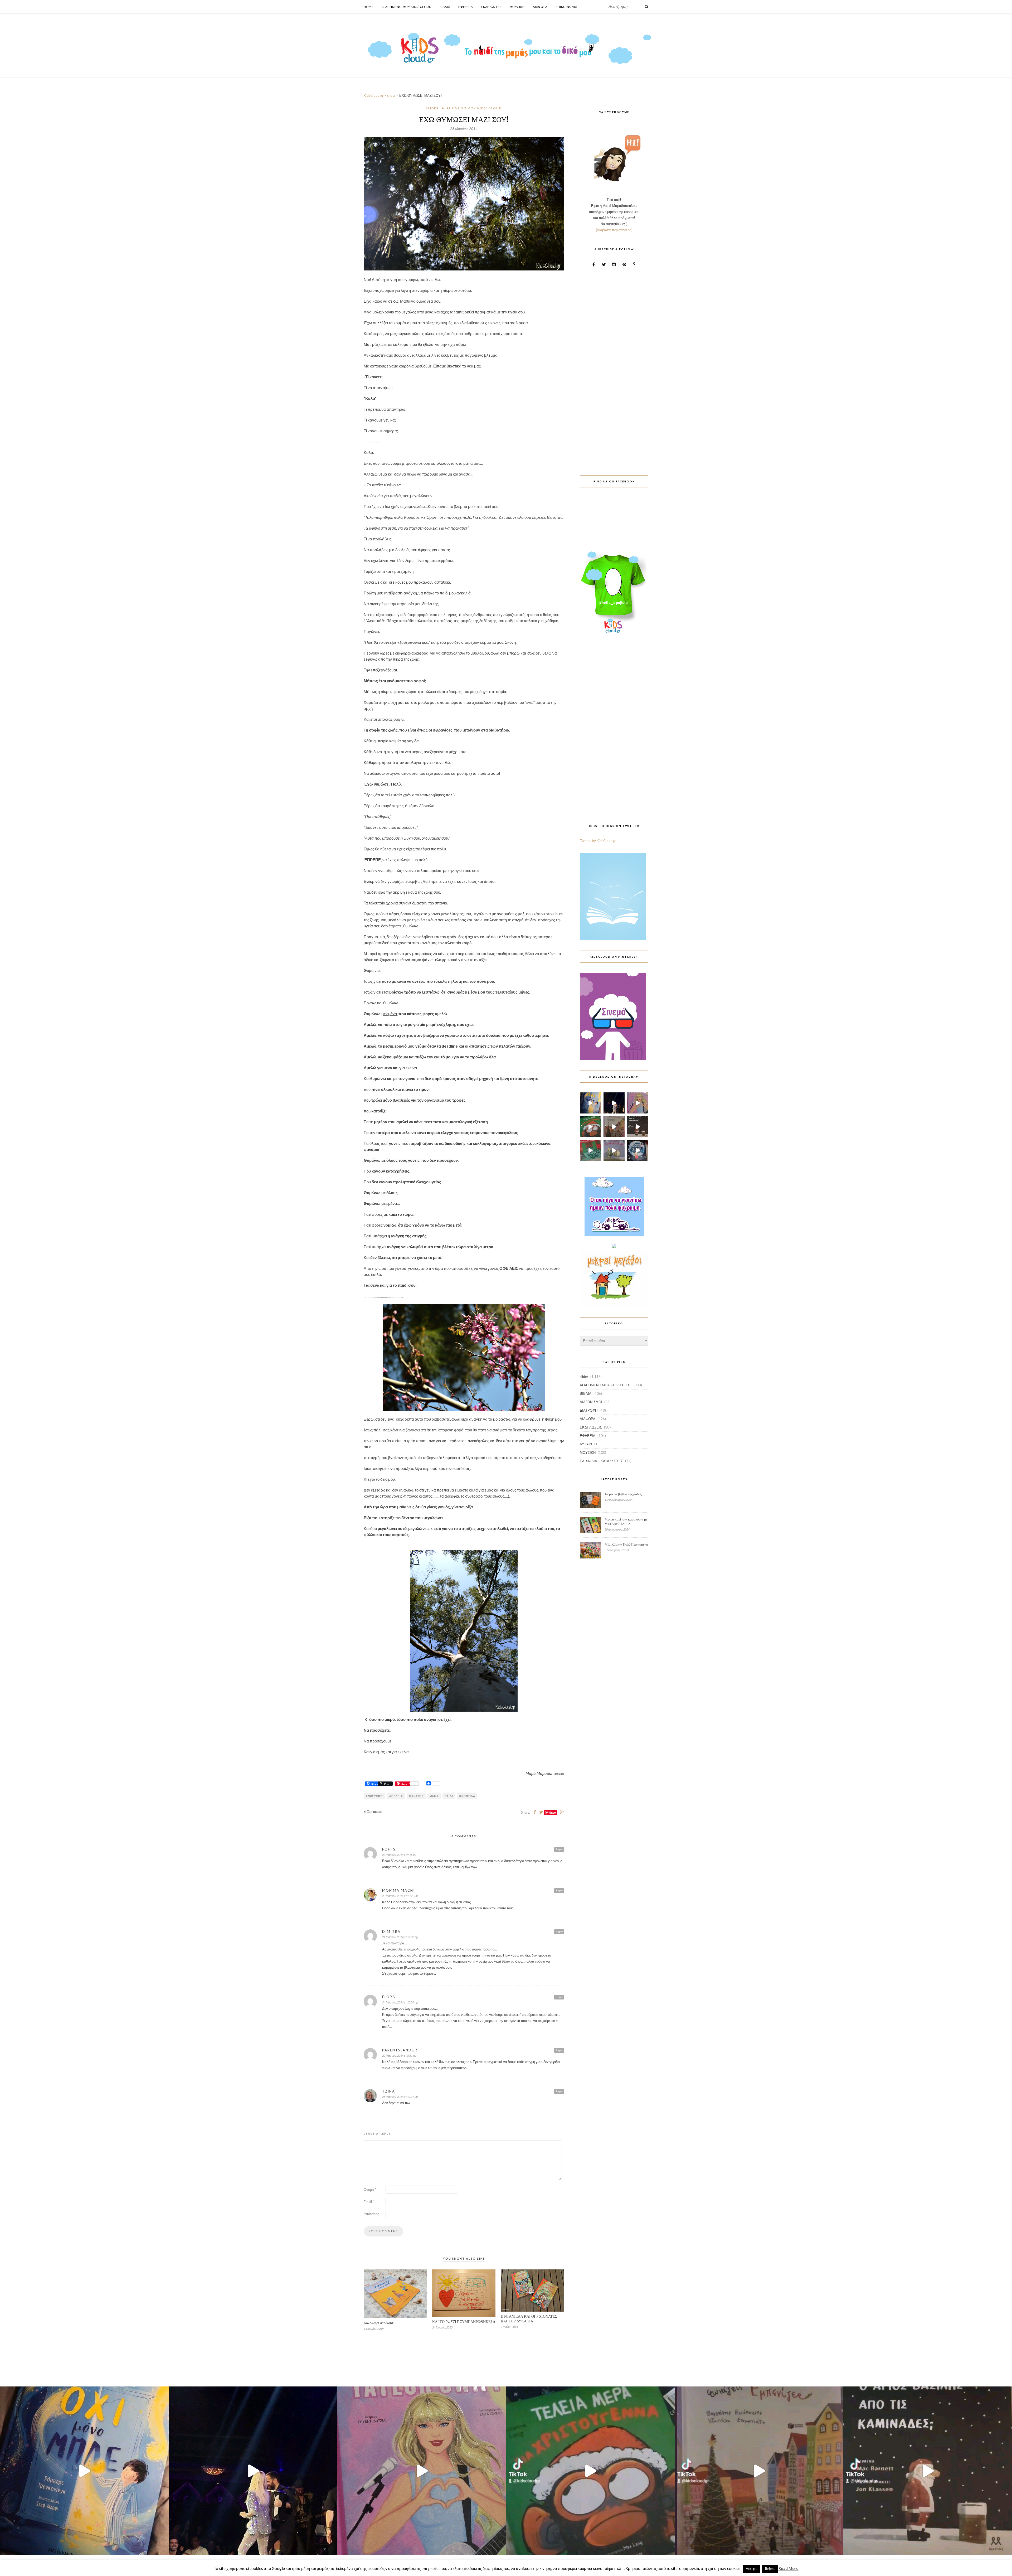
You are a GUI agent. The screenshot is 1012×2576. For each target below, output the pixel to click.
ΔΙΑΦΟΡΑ (588, 1419)
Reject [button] (770, 2569)
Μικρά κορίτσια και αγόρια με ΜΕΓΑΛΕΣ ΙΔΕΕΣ (626, 1521)
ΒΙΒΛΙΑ (586, 1393)
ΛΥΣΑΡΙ (586, 1444)
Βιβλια (445, 7)
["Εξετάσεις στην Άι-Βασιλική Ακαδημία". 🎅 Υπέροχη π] (590, 1150)
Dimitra (391, 1931)
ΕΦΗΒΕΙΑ (588, 1436)
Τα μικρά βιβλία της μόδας (623, 1494)
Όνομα (370, 2190)
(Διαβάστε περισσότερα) (614, 230)
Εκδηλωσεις (491, 7)
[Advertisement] (614, 368)
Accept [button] (751, 2569)
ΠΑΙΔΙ (449, 1796)
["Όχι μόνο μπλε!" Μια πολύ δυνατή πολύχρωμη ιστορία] (590, 1103)
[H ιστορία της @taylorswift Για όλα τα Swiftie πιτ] (638, 1103)
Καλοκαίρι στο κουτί (379, 2323)
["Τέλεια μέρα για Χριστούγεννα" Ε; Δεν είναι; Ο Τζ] (590, 1127)
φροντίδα (467, 1796)
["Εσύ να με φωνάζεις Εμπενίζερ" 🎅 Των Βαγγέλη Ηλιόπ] (614, 1127)
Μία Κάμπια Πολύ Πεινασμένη (626, 1544)
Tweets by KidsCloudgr (598, 841)
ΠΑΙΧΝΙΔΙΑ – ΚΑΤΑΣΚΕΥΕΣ (601, 1461)
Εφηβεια (466, 7)
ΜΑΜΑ (434, 1796)
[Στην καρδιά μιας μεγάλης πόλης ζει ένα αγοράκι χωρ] (638, 1150)
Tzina (389, 2091)
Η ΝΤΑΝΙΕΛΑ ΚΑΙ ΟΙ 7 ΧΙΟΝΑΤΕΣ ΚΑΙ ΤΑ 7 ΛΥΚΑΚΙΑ (529, 2319)
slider (432, 108)
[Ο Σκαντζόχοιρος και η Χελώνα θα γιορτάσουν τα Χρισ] (614, 1150)
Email (369, 2202)
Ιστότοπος (371, 2214)
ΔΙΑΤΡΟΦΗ (589, 1410)
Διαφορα (540, 7)
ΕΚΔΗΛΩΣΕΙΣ (591, 1427)
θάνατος (416, 1796)
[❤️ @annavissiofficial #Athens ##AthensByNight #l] (614, 1103)
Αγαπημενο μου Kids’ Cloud (407, 7)
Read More (789, 2568)
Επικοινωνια (566, 7)
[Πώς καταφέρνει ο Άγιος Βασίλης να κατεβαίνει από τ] (638, 1127)
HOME (369, 7)
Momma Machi (398, 1890)
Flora (389, 1997)
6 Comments (373, 1812)
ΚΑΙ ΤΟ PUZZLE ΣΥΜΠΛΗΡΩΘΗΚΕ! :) (464, 2321)
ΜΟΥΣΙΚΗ (588, 1452)
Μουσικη (517, 7)
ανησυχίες (374, 1796)
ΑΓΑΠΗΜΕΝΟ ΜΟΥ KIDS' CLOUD (472, 108)
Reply (559, 1849)
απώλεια (396, 1796)
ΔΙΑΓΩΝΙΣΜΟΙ (591, 1402)
